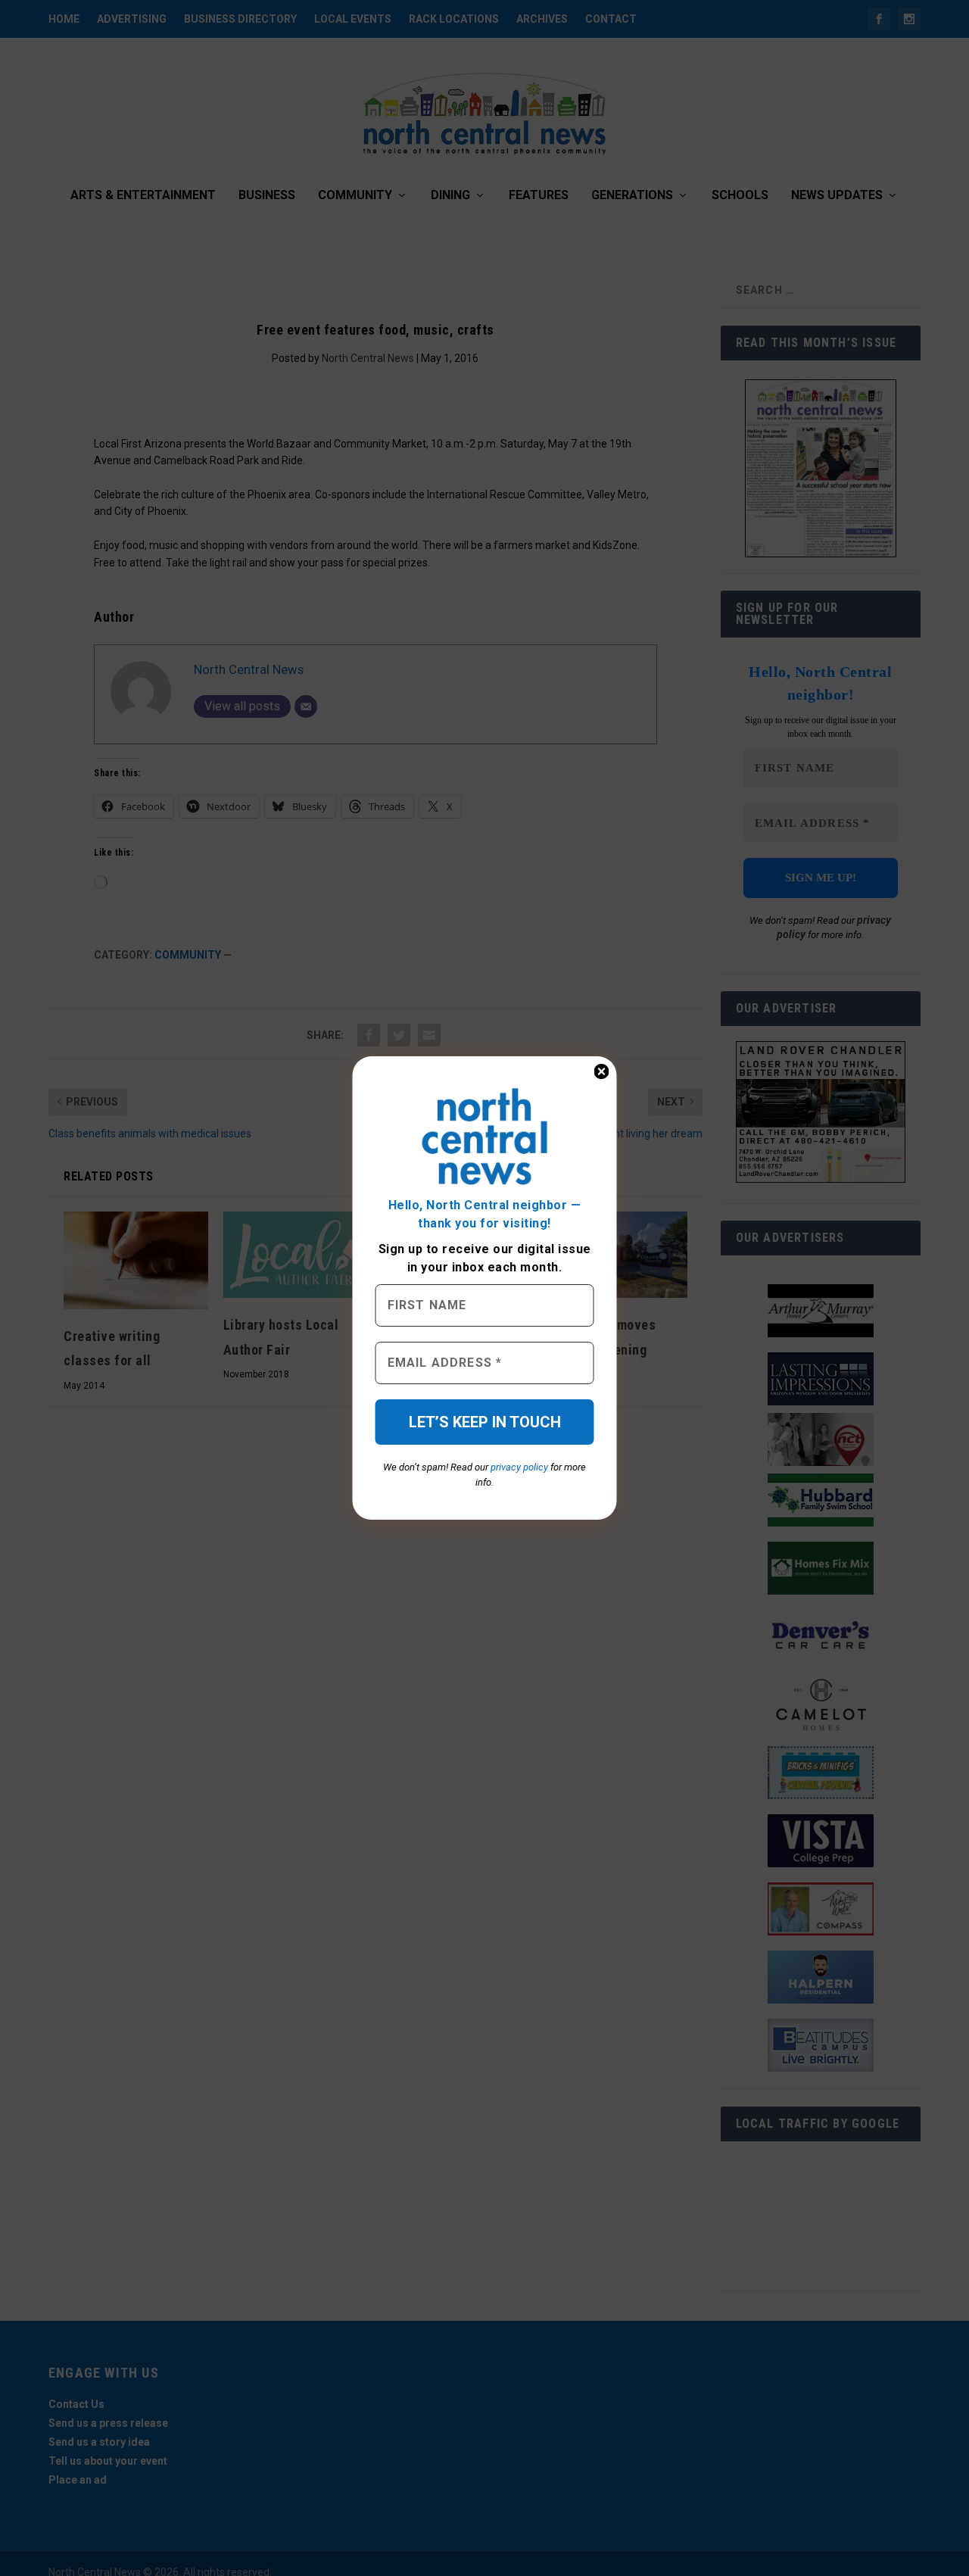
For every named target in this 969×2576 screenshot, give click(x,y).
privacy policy (519, 1467)
